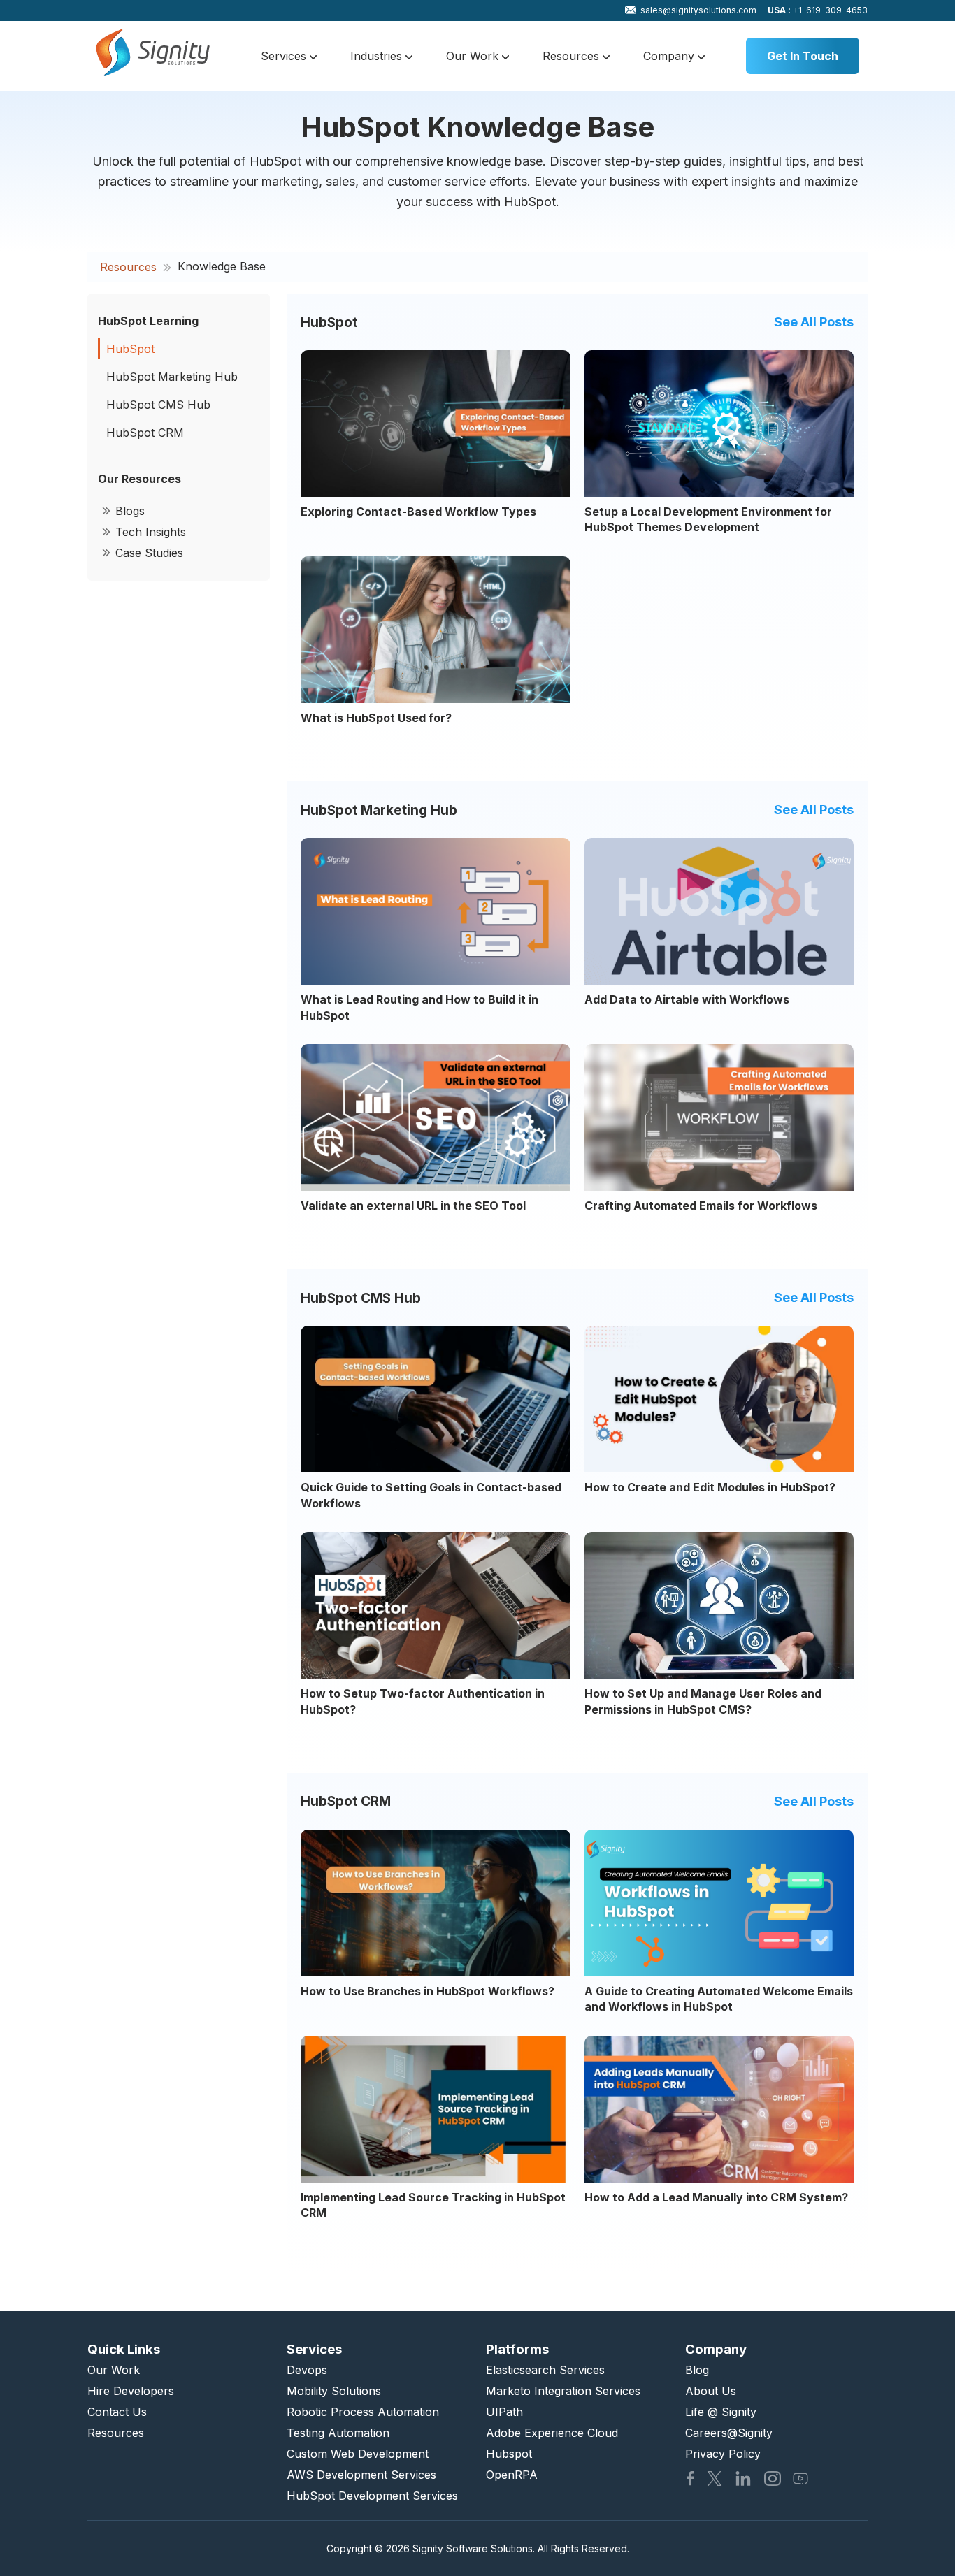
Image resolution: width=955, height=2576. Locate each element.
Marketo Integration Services (563, 2391)
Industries (378, 56)
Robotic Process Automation (363, 2412)
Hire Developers (131, 2391)
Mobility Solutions (334, 2391)
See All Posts (814, 322)
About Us (711, 2391)
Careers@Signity (729, 2433)
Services (285, 56)
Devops (307, 2370)
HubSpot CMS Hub (158, 405)
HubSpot (130, 349)
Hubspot (509, 2454)
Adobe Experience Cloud (552, 2433)
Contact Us (117, 2412)
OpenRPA (512, 2475)
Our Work (474, 56)
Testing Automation (338, 2433)
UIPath (504, 2412)
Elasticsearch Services (545, 2370)
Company (670, 56)
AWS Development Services (361, 2475)
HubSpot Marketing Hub (172, 377)
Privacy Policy (723, 2454)
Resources (573, 56)
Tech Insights (151, 532)
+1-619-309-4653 (818, 10)
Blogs (130, 511)
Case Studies (149, 553)
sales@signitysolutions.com (698, 10)
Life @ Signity (721, 2412)
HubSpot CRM (145, 433)
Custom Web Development (358, 2454)
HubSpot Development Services (372, 2496)
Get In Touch (803, 56)
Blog (697, 2370)
